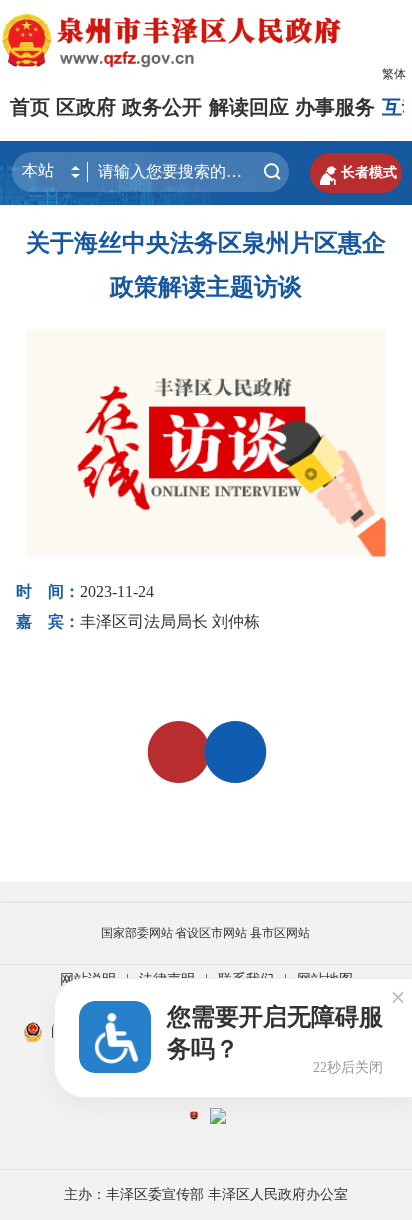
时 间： (48, 591)
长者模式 (356, 173)
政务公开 (162, 107)
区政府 (86, 107)
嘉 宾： (48, 621)
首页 (30, 107)
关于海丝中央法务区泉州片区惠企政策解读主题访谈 (206, 265)
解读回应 (249, 107)
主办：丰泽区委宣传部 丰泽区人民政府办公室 (206, 1194)
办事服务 (335, 107)
